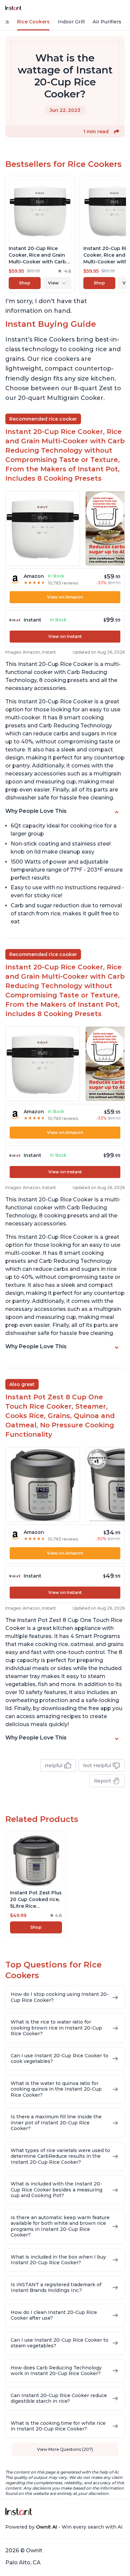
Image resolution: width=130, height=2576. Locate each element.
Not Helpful (97, 1766)
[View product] (40, 234)
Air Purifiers (107, 22)
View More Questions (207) (65, 2449)
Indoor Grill (71, 22)
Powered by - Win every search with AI (64, 2527)
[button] (117, 132)
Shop (25, 283)
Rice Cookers (33, 22)
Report (102, 1781)
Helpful (53, 1766)
